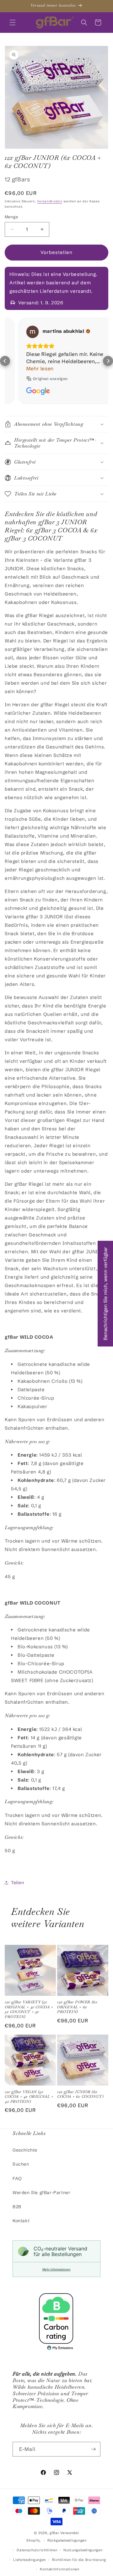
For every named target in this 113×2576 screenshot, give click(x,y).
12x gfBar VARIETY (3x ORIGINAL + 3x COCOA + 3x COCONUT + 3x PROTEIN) (29, 2010)
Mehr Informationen (56, 2269)
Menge (11, 217)
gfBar (54, 2533)
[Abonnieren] (93, 2449)
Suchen (21, 2164)
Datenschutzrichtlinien (37, 2550)
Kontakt (21, 2221)
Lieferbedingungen (30, 2560)
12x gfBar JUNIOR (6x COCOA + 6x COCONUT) (80, 2094)
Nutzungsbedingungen (83, 2550)
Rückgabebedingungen (67, 2540)
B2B (17, 2207)
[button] (13, 23)
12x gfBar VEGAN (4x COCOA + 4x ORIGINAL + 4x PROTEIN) (29, 2097)
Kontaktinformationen (60, 2569)
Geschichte (25, 2150)
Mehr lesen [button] (27, 368)
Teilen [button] (18, 1883)
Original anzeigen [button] (37, 379)
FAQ (17, 2178)
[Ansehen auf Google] (19, 332)
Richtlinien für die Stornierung (79, 2560)
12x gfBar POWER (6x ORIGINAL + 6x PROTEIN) (77, 2007)
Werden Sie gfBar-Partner (41, 2193)
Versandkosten (50, 201)
